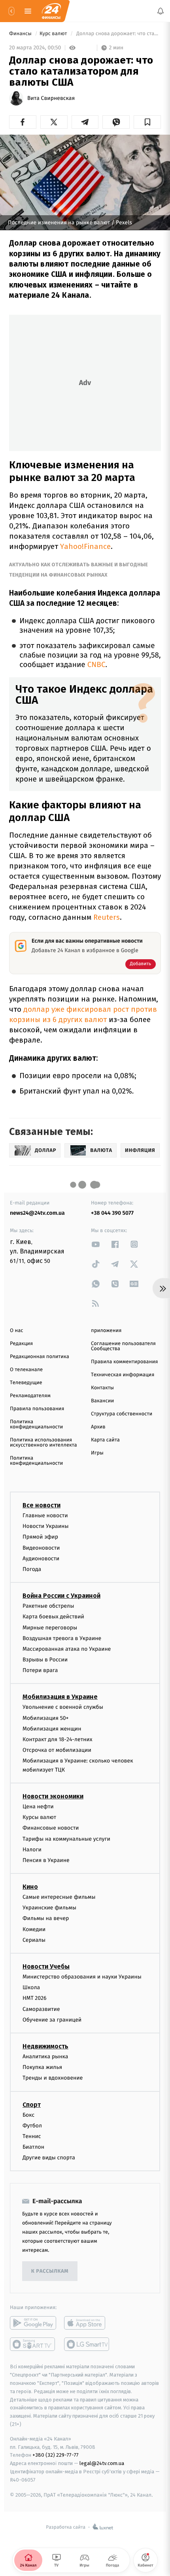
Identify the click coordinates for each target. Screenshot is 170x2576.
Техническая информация (123, 1375)
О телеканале (26, 1370)
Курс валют (54, 34)
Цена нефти (38, 1807)
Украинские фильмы (49, 1908)
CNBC (96, 665)
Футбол (32, 2126)
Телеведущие (26, 1383)
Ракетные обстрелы (48, 1606)
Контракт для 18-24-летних (58, 1739)
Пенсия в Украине (46, 1860)
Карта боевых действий (53, 1617)
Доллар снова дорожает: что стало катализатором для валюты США (118, 34)
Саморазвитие (41, 2009)
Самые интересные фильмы (59, 1897)
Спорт (32, 2104)
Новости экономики (53, 1796)
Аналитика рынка (45, 2056)
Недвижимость (45, 2046)
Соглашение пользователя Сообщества (123, 1346)
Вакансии (102, 1401)
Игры (97, 1453)
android (33, 2323)
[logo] (51, 11)
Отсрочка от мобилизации (57, 1750)
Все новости (42, 1505)
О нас (16, 1331)
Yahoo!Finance (85, 546)
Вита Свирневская (51, 98)
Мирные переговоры (50, 1627)
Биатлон (33, 2147)
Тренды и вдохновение (53, 2078)
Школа (31, 1987)
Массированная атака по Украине (67, 1649)
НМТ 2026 (35, 1998)
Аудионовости (41, 1559)
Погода (32, 1569)
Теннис (32, 2136)
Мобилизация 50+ (45, 1718)
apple (87, 2323)
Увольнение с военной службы (63, 1707)
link (96, 1244)
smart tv (33, 2344)
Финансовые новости (51, 1828)
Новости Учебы (46, 1966)
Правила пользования (37, 1409)
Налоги (32, 1850)
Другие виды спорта (49, 2158)
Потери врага (40, 1670)
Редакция (21, 1344)
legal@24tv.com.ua (102, 2463)
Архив (98, 1427)
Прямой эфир (40, 1537)
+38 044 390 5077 (112, 1213)
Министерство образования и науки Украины (82, 1977)
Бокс (28, 2115)
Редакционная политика (40, 1357)
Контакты (102, 1388)
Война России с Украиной (61, 1596)
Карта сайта (105, 1440)
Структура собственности (122, 1414)
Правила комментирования (124, 1362)
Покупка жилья (42, 2067)
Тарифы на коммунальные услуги (66, 1839)
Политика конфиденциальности (36, 1424)
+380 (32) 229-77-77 (56, 2455)
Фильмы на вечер (46, 1918)
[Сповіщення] (161, 11)
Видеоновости (41, 1548)
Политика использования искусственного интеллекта (43, 1443)
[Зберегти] (147, 122)
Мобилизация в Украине (60, 1697)
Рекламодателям (30, 1396)
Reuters (107, 917)
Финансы (21, 34)
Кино (30, 1887)
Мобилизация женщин (52, 1729)
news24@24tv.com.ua (37, 1213)
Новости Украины (46, 1526)
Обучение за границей (52, 2020)
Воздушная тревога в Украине (62, 1638)
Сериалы (34, 1940)
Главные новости (45, 1515)
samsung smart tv (87, 2344)
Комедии (34, 1929)
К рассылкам (50, 2271)
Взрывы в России (45, 1660)
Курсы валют (39, 1817)
